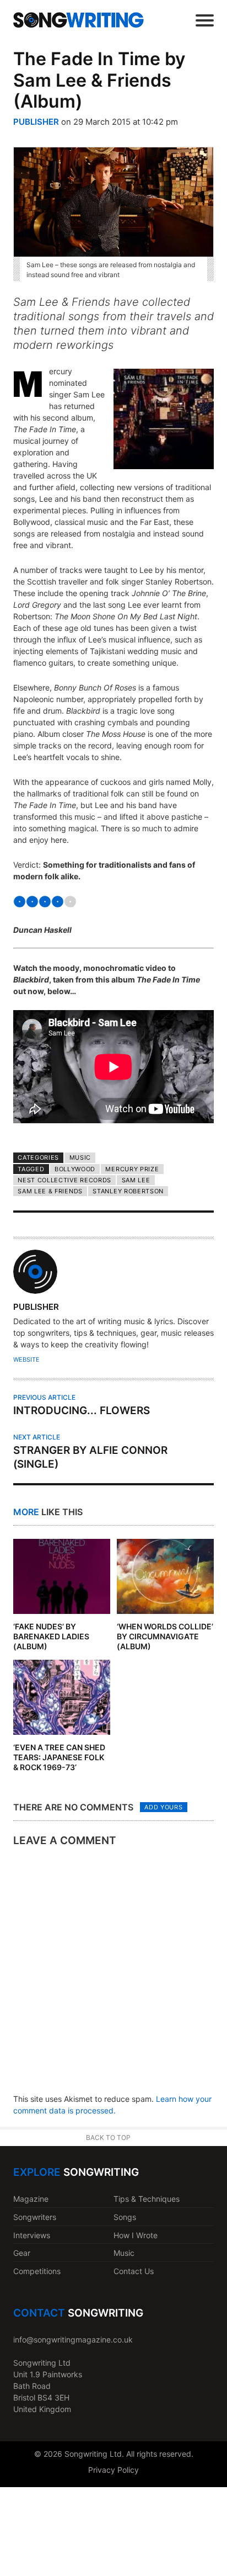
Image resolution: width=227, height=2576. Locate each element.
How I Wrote (136, 2235)
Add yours (163, 1807)
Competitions (37, 2271)
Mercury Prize (132, 1169)
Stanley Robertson (128, 1191)
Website (26, 1359)
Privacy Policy (113, 2470)
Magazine (31, 2199)
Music (80, 1157)
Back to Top (108, 2137)
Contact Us (134, 2271)
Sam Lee (136, 1180)
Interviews (32, 2235)
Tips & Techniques (147, 2199)
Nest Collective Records (64, 1180)
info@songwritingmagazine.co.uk (73, 2339)
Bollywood (75, 1169)
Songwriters (35, 2217)
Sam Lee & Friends (50, 1191)
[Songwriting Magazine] (79, 20)
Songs (125, 2217)
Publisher (36, 122)
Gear (22, 2253)
